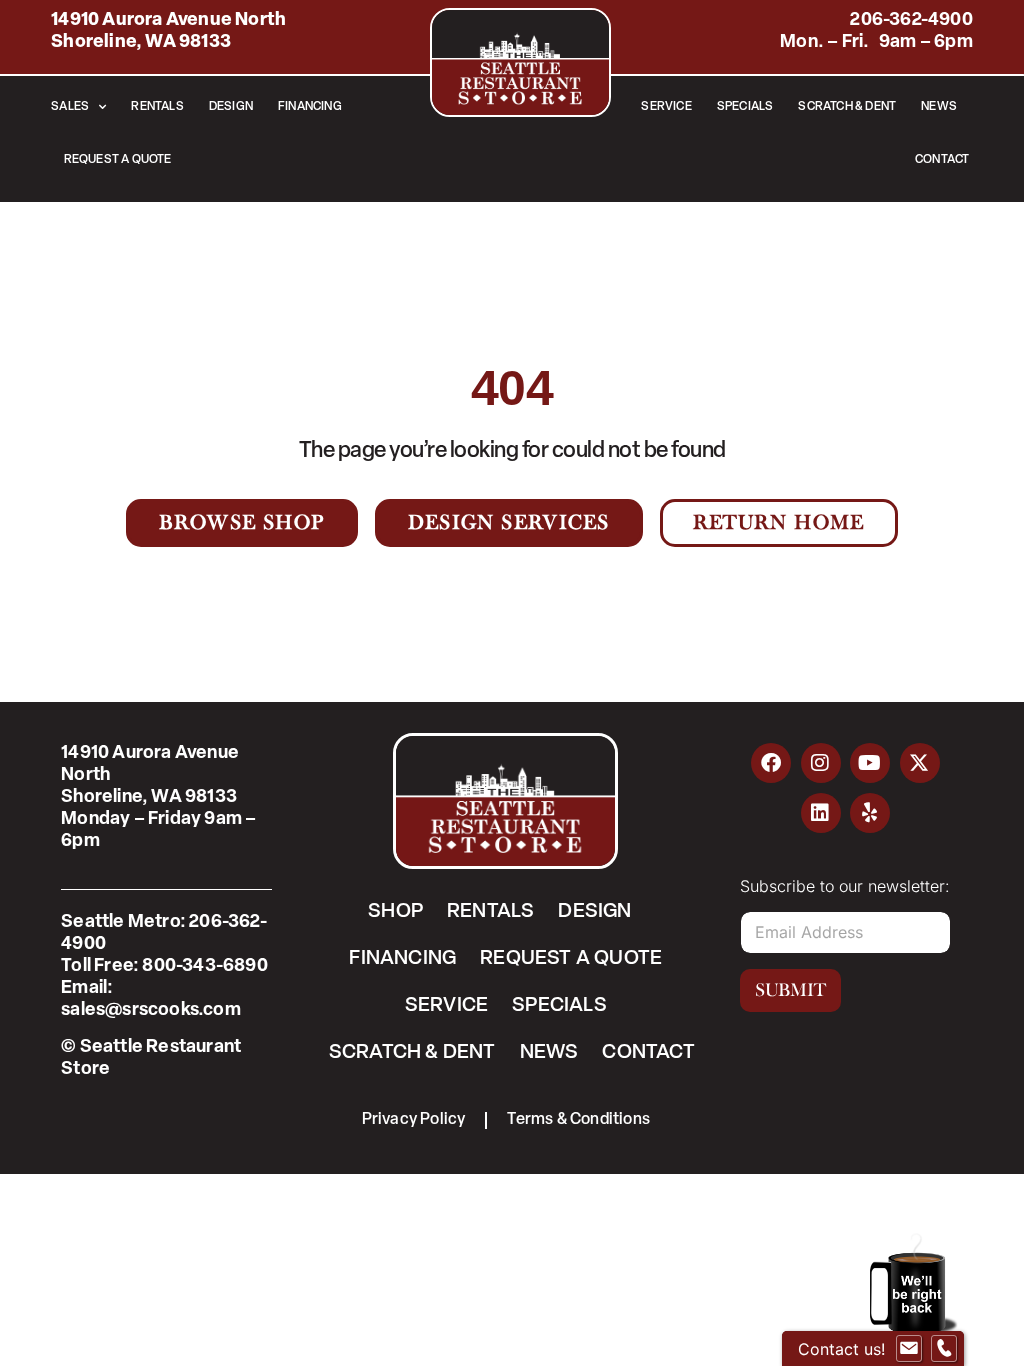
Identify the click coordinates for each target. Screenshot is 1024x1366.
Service (666, 107)
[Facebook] (771, 763)
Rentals (157, 107)
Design (231, 107)
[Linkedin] (821, 813)
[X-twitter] (920, 763)
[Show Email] (909, 1349)
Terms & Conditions (578, 1120)
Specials (745, 107)
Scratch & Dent (847, 107)
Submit (790, 990)
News (939, 107)
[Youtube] (870, 763)
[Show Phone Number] (944, 1349)
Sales (70, 107)
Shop (395, 912)
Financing (310, 107)
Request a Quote (118, 160)
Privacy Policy (414, 1120)
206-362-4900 (911, 21)
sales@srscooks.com (151, 1011)
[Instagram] (821, 763)
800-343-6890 (204, 967)
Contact (942, 160)
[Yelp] (870, 813)
